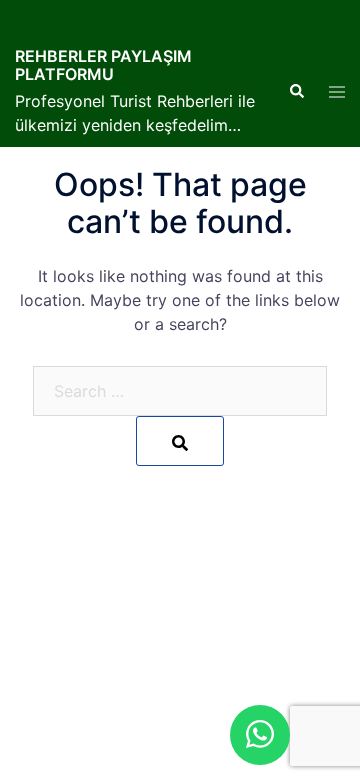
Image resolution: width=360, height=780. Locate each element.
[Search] (180, 441)
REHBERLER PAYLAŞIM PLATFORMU (103, 65)
